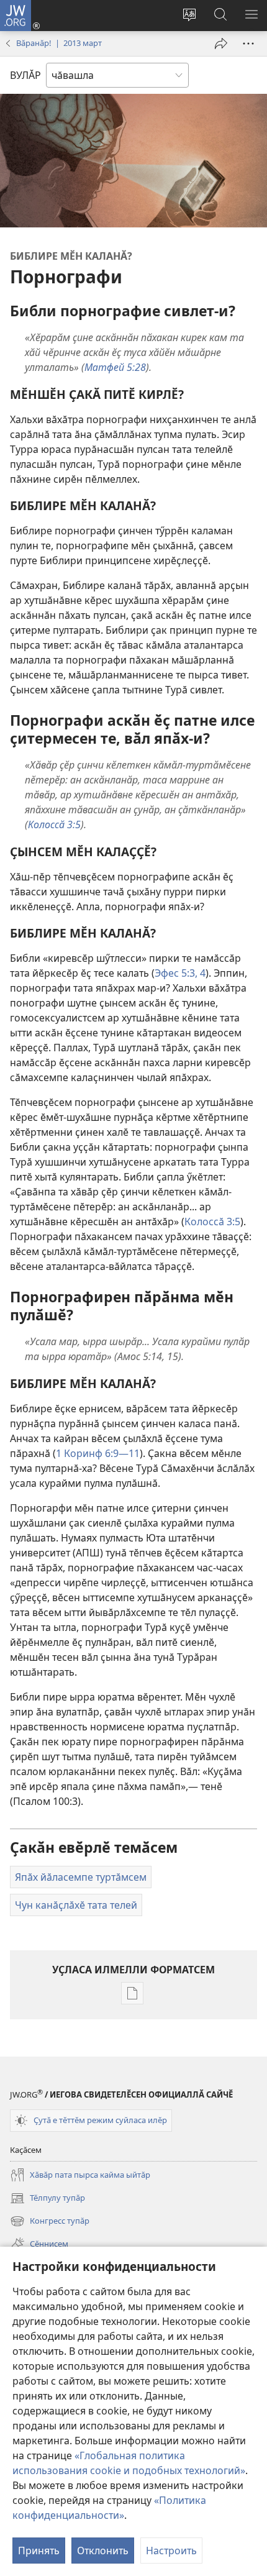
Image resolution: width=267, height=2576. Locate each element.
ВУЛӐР (25, 75)
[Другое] (248, 43)
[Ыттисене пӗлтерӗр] (221, 43)
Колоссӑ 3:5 (212, 1222)
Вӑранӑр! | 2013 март (59, 43)
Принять (39, 2551)
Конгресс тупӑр (50, 2222)
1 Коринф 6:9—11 (98, 1453)
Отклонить (103, 2551)
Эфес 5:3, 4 (180, 973)
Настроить (171, 2551)
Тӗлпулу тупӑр (48, 2199)
